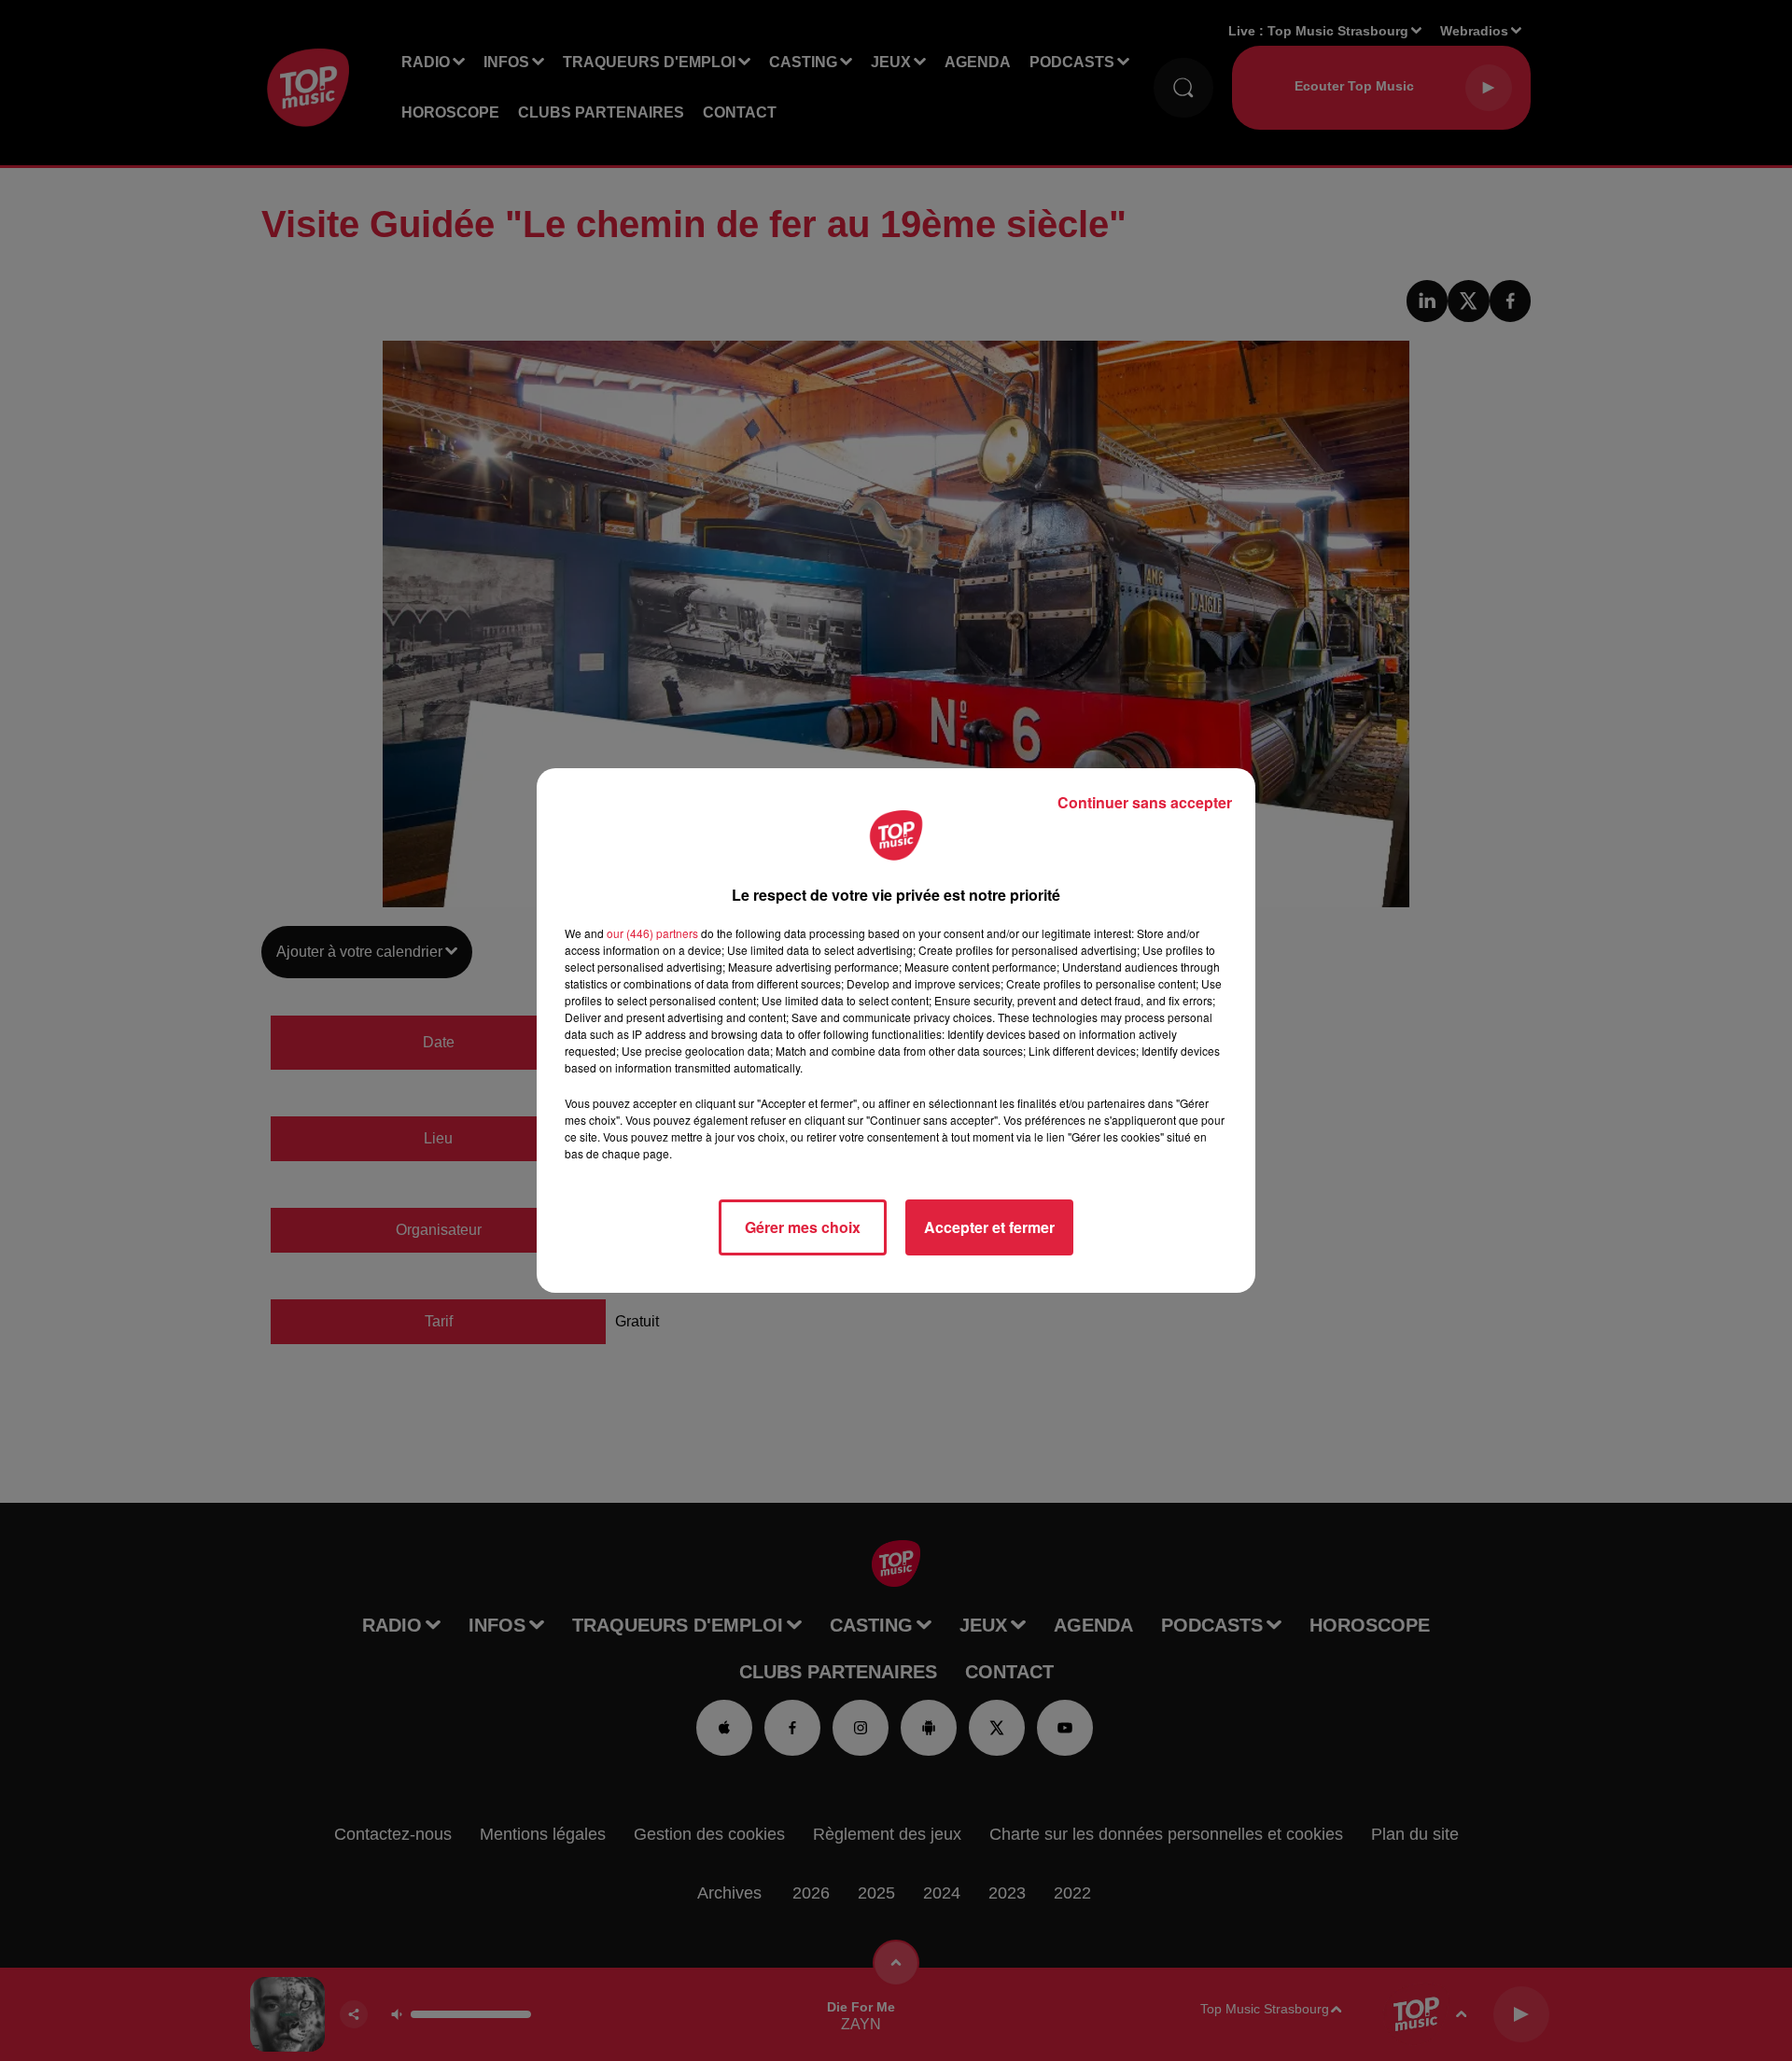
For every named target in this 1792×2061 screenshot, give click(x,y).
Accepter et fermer (989, 1227)
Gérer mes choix (803, 1227)
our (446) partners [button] (652, 933)
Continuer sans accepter (1145, 802)
